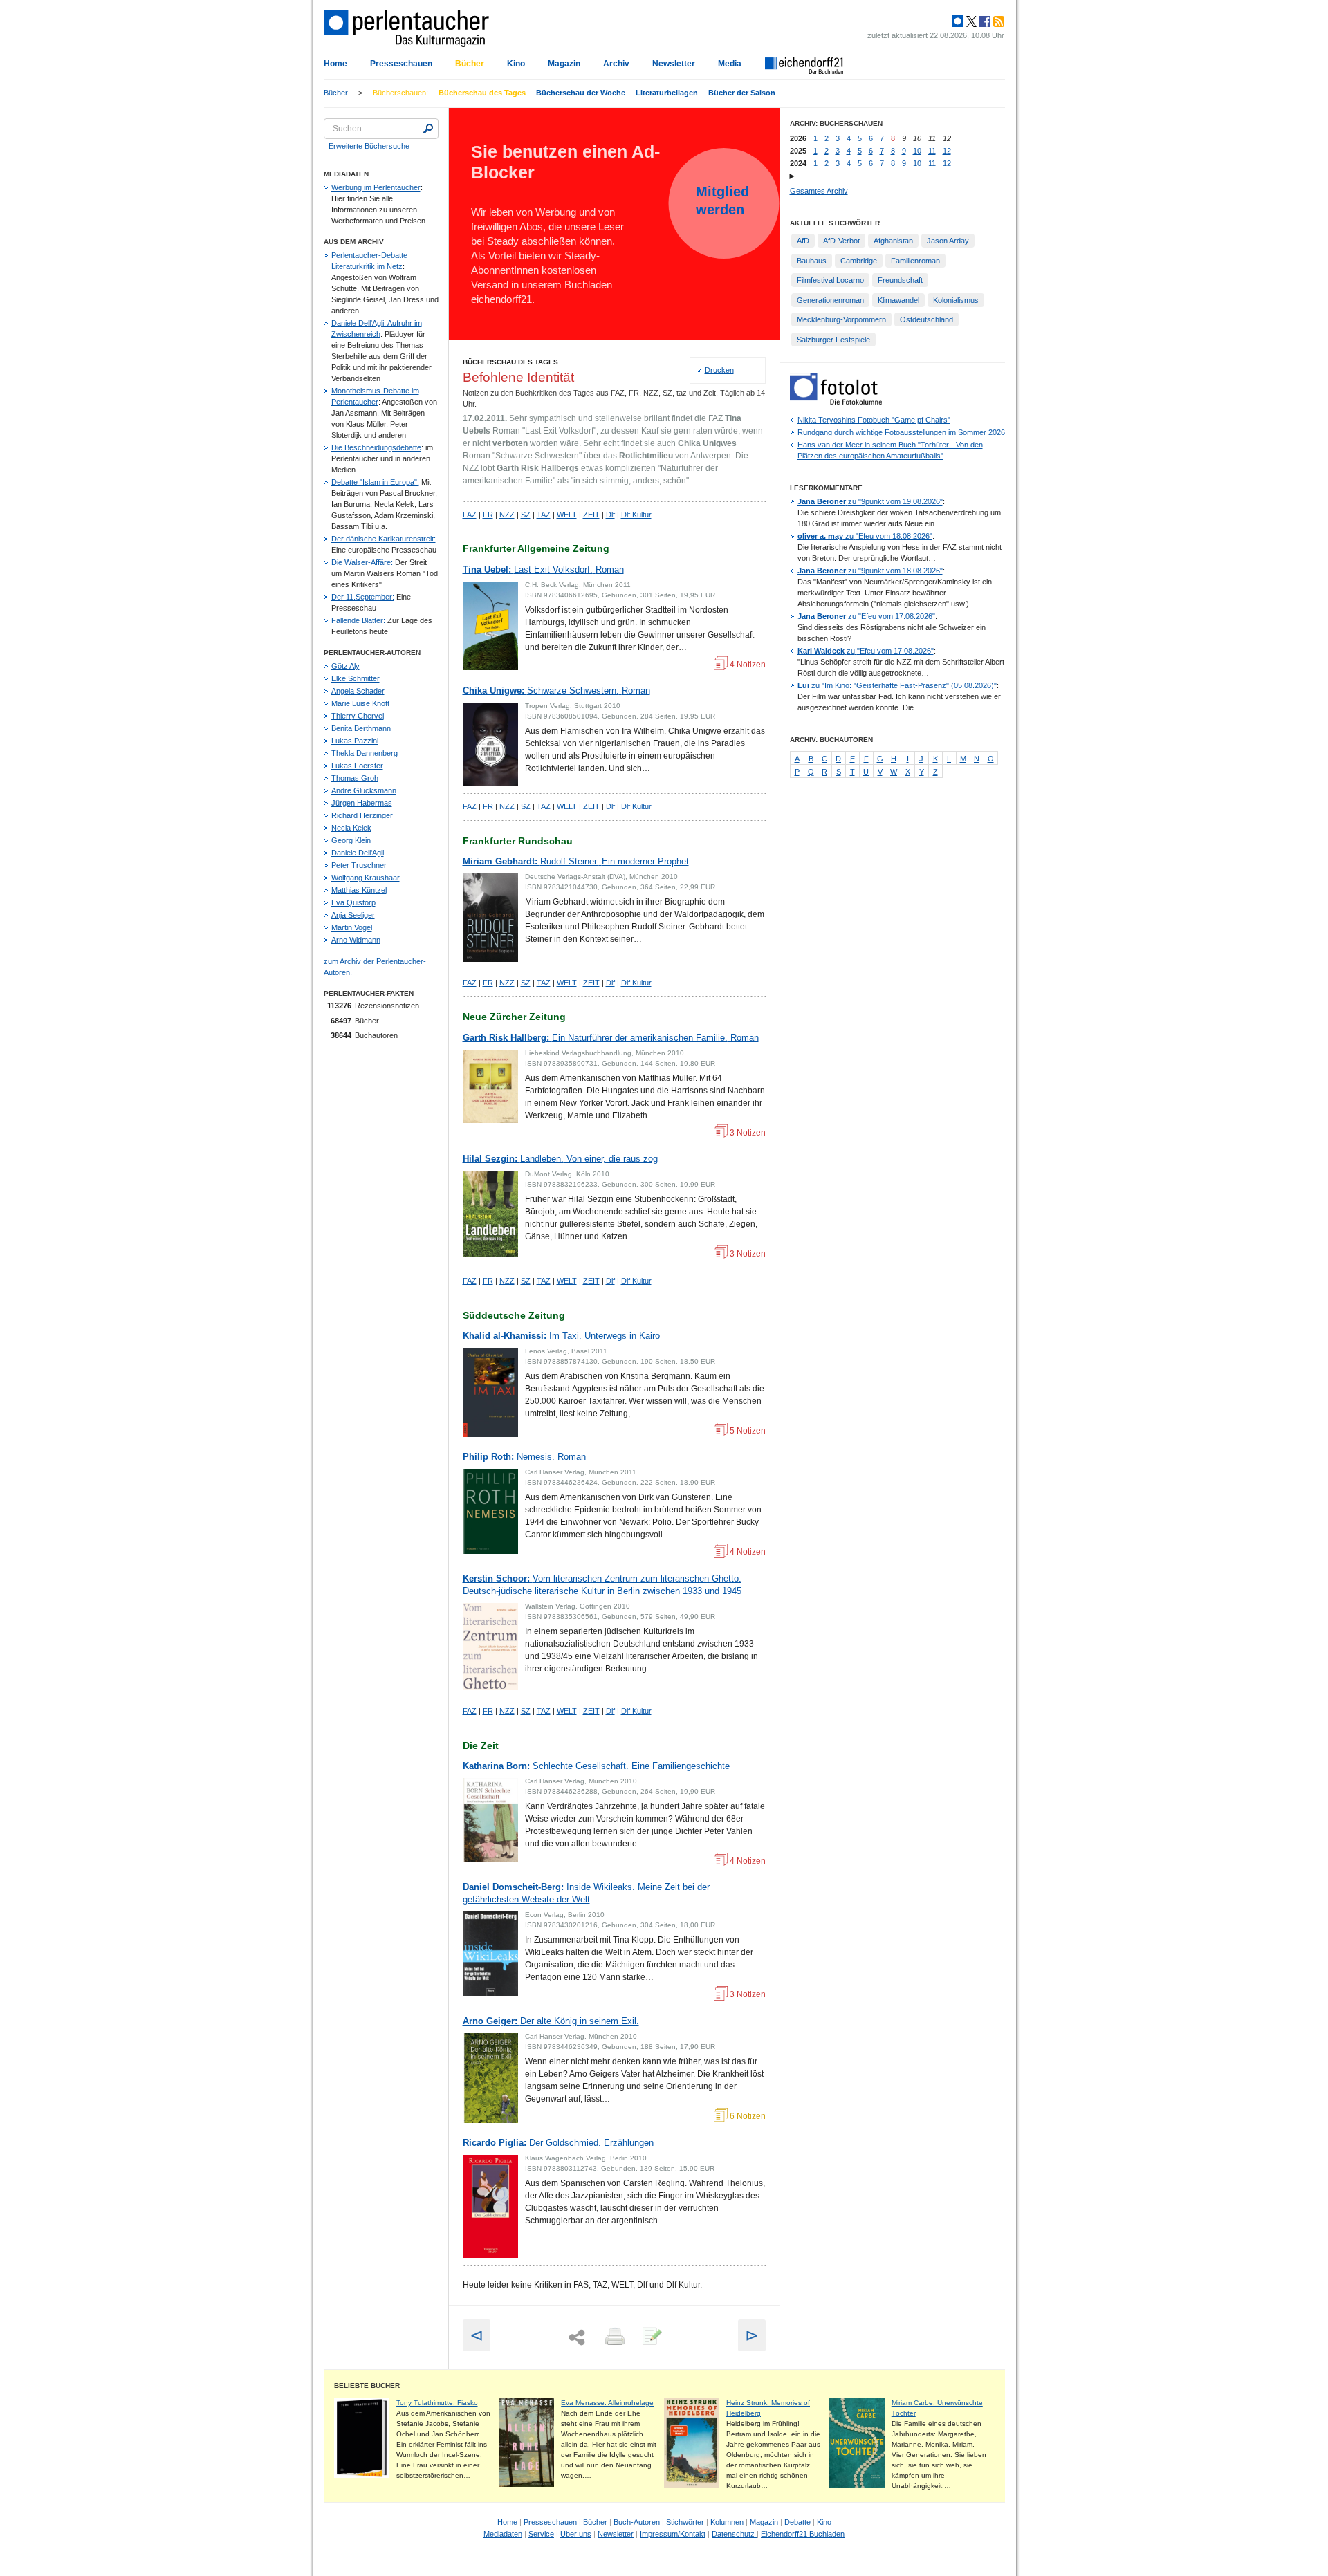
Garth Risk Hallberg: (611, 1038)
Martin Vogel (352, 927)
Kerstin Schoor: (602, 1585)
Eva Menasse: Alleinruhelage (607, 2403)
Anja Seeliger (353, 915)
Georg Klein (351, 840)
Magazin (564, 64)
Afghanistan (893, 241)
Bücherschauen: (400, 93)
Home (335, 64)
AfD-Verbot (841, 241)
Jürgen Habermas (362, 803)
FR (488, 515)
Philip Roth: (524, 1457)
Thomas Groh (355, 778)
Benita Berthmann (361, 728)
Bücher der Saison (742, 93)
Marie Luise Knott (360, 703)
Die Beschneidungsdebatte (376, 447)
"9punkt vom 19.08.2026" (870, 501)
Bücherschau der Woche (581, 93)
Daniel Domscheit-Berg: (586, 1893)
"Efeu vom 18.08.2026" (865, 536)
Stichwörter (685, 2522)
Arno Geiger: (551, 2021)
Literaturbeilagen (667, 93)
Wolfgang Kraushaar (366, 878)
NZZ (507, 515)
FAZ (470, 515)
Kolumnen (727, 2522)
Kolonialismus (956, 300)
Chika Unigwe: (556, 691)
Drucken (719, 370)
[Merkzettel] (651, 2337)
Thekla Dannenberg (365, 753)
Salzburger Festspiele (833, 340)
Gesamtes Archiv (819, 191)
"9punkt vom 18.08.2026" (870, 571)
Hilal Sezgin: (560, 1159)
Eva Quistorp (353, 902)
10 (917, 151)
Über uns (576, 2534)
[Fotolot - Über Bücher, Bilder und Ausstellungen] (836, 402)
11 (932, 151)
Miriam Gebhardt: (576, 861)
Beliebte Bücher (367, 2385)
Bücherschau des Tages (482, 93)
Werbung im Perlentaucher (376, 187)
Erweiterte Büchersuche (369, 146)
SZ (526, 515)
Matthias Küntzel (359, 890)
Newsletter (674, 64)
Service (541, 2534)
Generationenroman (830, 300)
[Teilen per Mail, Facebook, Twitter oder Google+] (577, 2338)
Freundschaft (900, 280)
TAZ (544, 515)
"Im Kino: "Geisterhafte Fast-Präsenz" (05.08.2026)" (897, 685)
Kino (516, 64)
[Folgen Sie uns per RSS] (997, 21)
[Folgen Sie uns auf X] (970, 21)
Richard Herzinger (362, 815)
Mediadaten (503, 2534)
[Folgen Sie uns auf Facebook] (984, 21)
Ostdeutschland (926, 319)
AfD (803, 241)
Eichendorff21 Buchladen (803, 2534)
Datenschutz (734, 2534)
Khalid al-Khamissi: (561, 1336)
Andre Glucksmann (364, 790)
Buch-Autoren (637, 2522)
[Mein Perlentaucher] (958, 21)
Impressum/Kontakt (673, 2534)
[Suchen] (428, 129)
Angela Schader (358, 691)
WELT (567, 515)
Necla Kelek (351, 828)
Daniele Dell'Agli (358, 853)
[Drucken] (614, 2337)
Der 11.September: (363, 597)
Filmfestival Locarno (830, 280)
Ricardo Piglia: (558, 2143)
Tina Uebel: (543, 569)
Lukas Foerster (357, 766)
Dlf (610, 515)
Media (730, 64)
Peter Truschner (359, 865)
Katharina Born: (596, 1766)
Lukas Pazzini (355, 741)
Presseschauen (401, 64)
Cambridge (859, 261)
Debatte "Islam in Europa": (375, 482)
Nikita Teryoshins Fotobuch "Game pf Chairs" (874, 420)
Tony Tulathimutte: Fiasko (437, 2403)
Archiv (616, 64)
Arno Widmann (356, 940)
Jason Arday (948, 241)
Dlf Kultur (636, 515)
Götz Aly (345, 666)
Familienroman (915, 261)
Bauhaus (812, 261)
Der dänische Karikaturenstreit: (384, 539)
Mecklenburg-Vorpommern (841, 319)
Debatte (797, 2522)
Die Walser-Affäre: (362, 562)
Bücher (470, 64)
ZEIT (591, 515)
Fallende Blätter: (358, 620)
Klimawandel (898, 300)
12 (947, 151)
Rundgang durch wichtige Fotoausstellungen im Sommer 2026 (901, 432)
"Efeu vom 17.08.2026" (866, 616)
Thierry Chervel (358, 716)
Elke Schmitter (356, 678)
